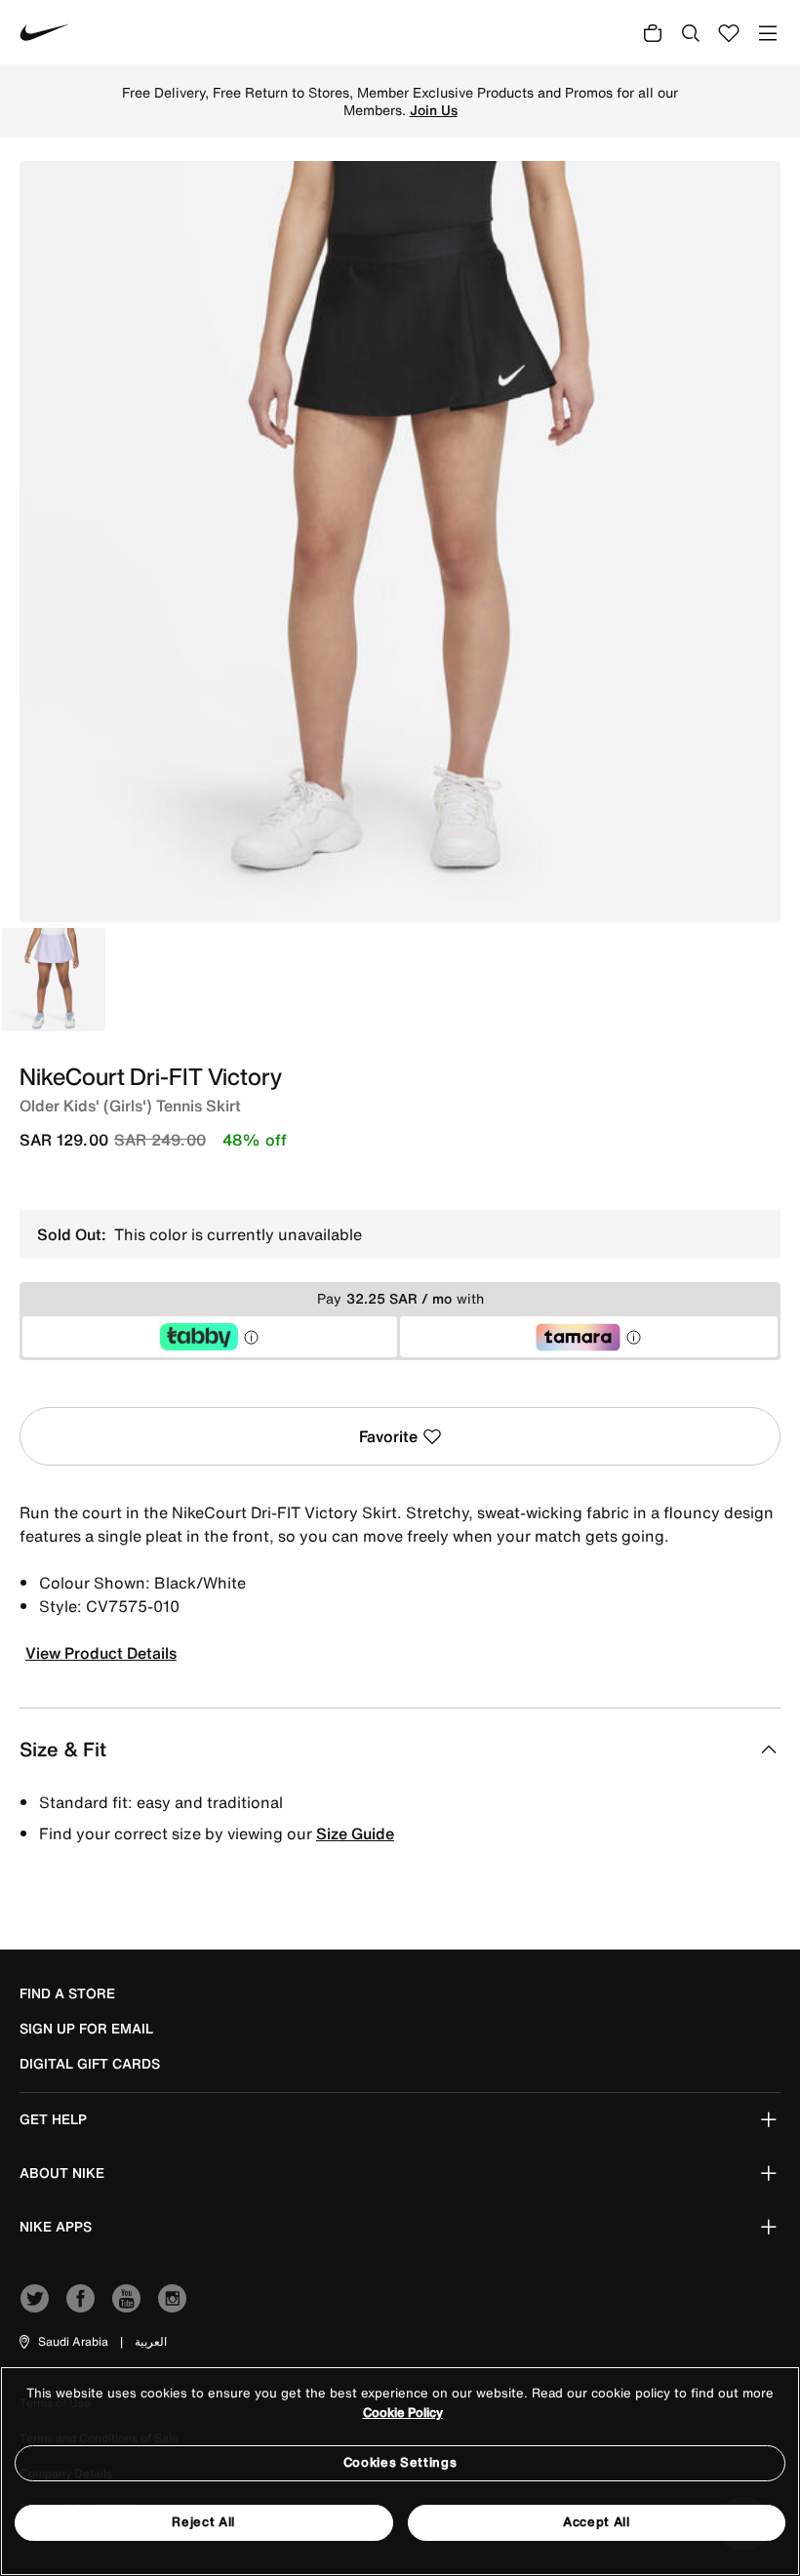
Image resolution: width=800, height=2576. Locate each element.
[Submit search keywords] (691, 32)
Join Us (434, 110)
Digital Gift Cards (90, 2064)
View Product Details (101, 1653)
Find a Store (67, 1993)
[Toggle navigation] (768, 33)
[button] (62, 2342)
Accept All (597, 2522)
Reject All (203, 2522)
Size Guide (355, 1833)
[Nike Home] (45, 32)
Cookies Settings (400, 2462)
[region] (400, 2471)
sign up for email (86, 2029)
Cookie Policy (403, 2413)
